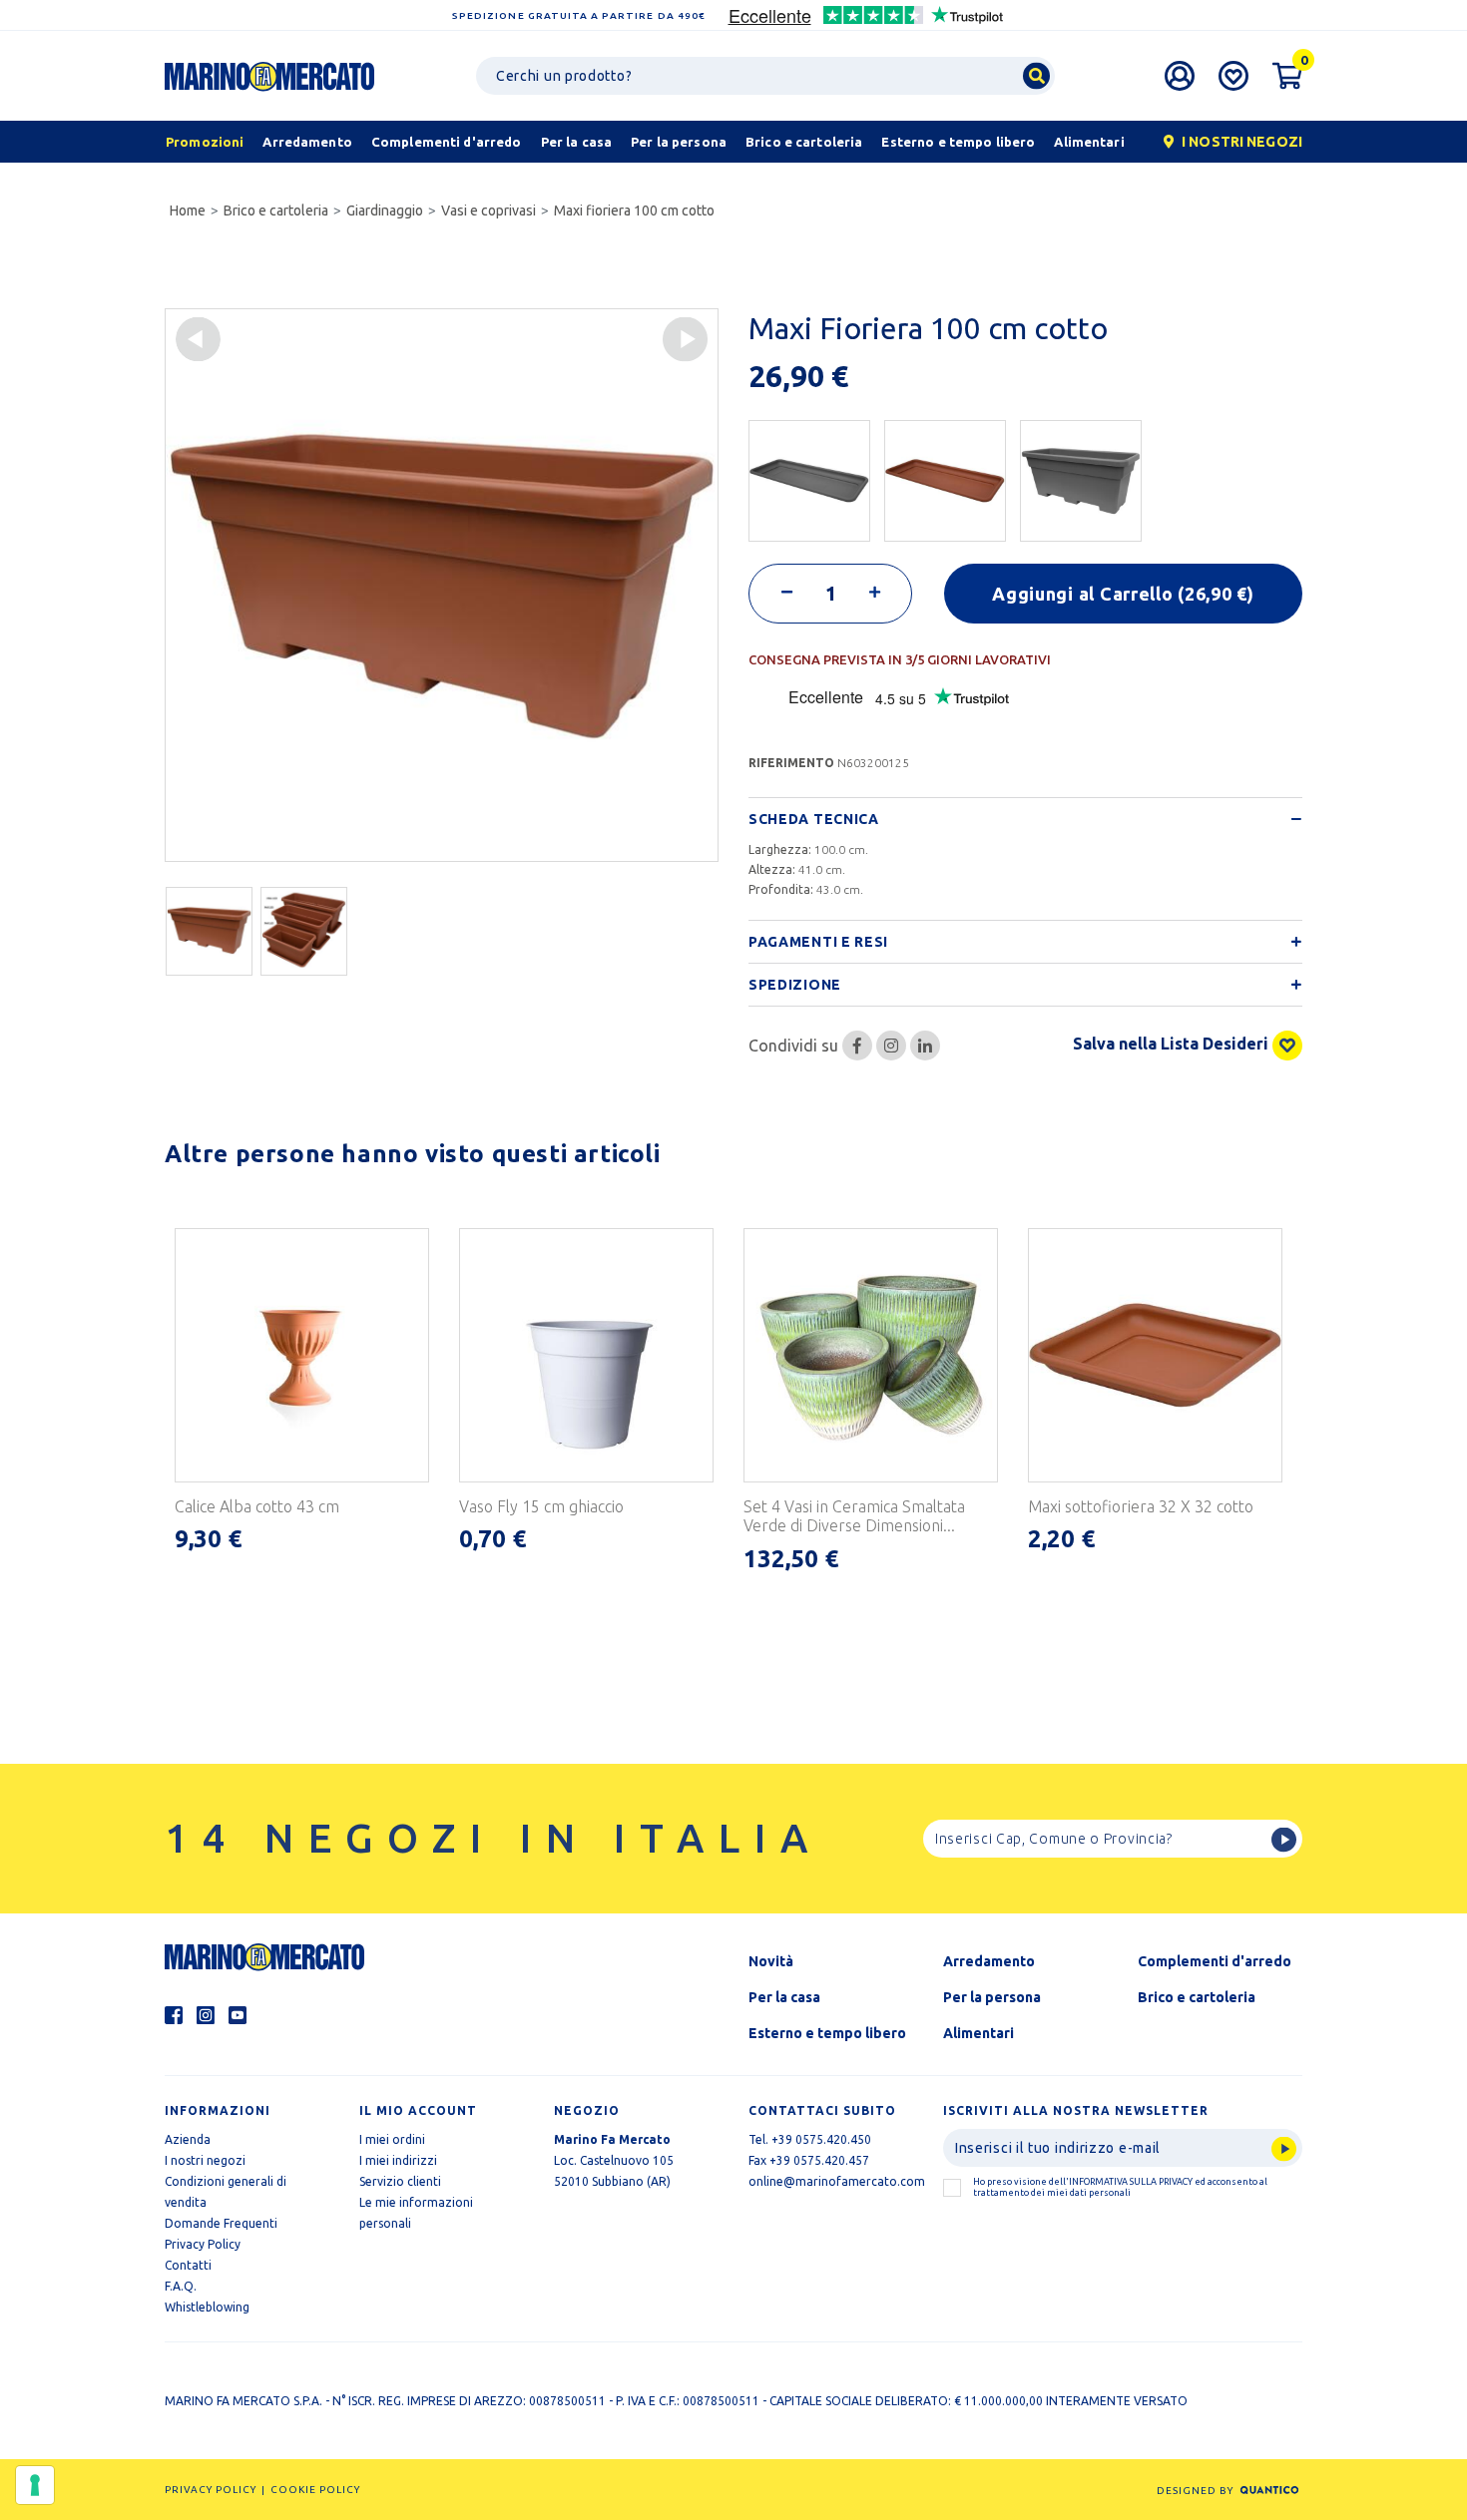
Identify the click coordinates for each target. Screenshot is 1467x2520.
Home (188, 210)
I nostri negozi (205, 2160)
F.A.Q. (181, 2286)
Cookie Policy (315, 2490)
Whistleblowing (207, 2307)
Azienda (188, 2139)
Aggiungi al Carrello (1123, 594)
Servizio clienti (400, 2181)
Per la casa (784, 1997)
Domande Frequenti (221, 2223)
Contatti (188, 2265)
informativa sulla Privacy (1131, 2182)
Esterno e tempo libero (827, 2033)
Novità (771, 1961)
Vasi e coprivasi (489, 210)
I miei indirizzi (398, 2160)
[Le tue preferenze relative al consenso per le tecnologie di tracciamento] (35, 2485)
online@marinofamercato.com (837, 2181)
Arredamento (989, 1961)
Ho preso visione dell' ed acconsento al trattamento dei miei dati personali (1120, 2187)
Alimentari (978, 2033)
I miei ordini (392, 2139)
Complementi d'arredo (1215, 1961)
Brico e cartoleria (276, 210)
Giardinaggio (385, 210)
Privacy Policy (203, 2244)
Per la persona (992, 1997)
